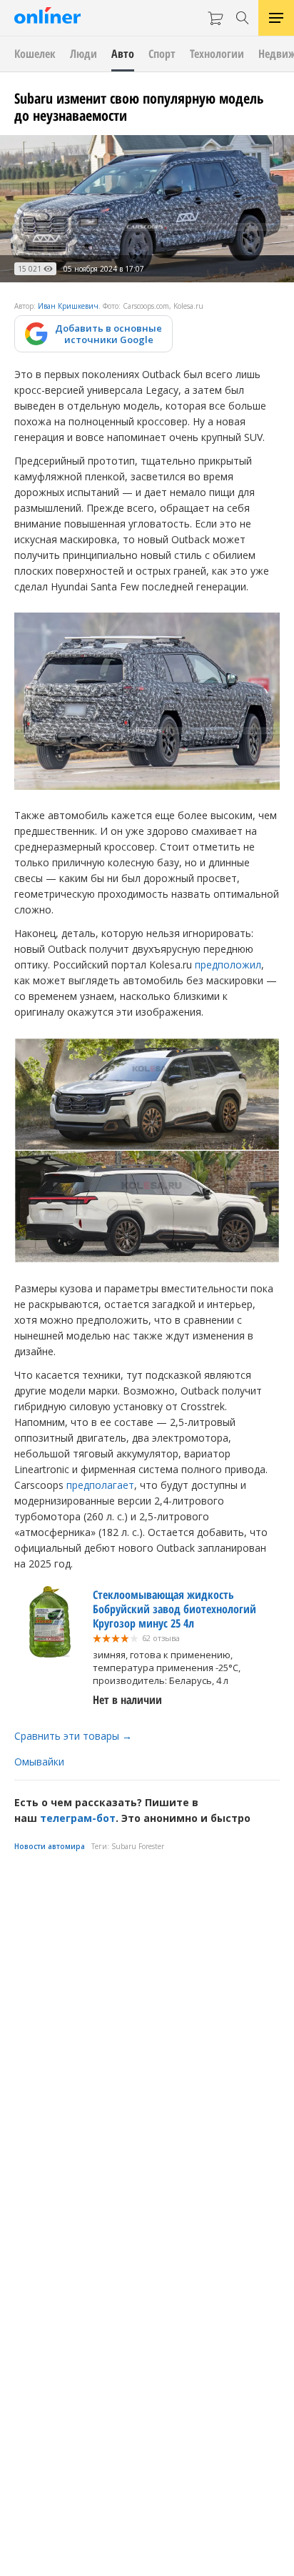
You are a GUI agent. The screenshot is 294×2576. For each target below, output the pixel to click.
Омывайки (39, 1762)
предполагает (100, 1485)
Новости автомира (50, 1846)
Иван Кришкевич (68, 306)
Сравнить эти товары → (73, 1736)
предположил (228, 965)
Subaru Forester (138, 1846)
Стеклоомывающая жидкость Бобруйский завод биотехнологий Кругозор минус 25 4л (174, 1609)
